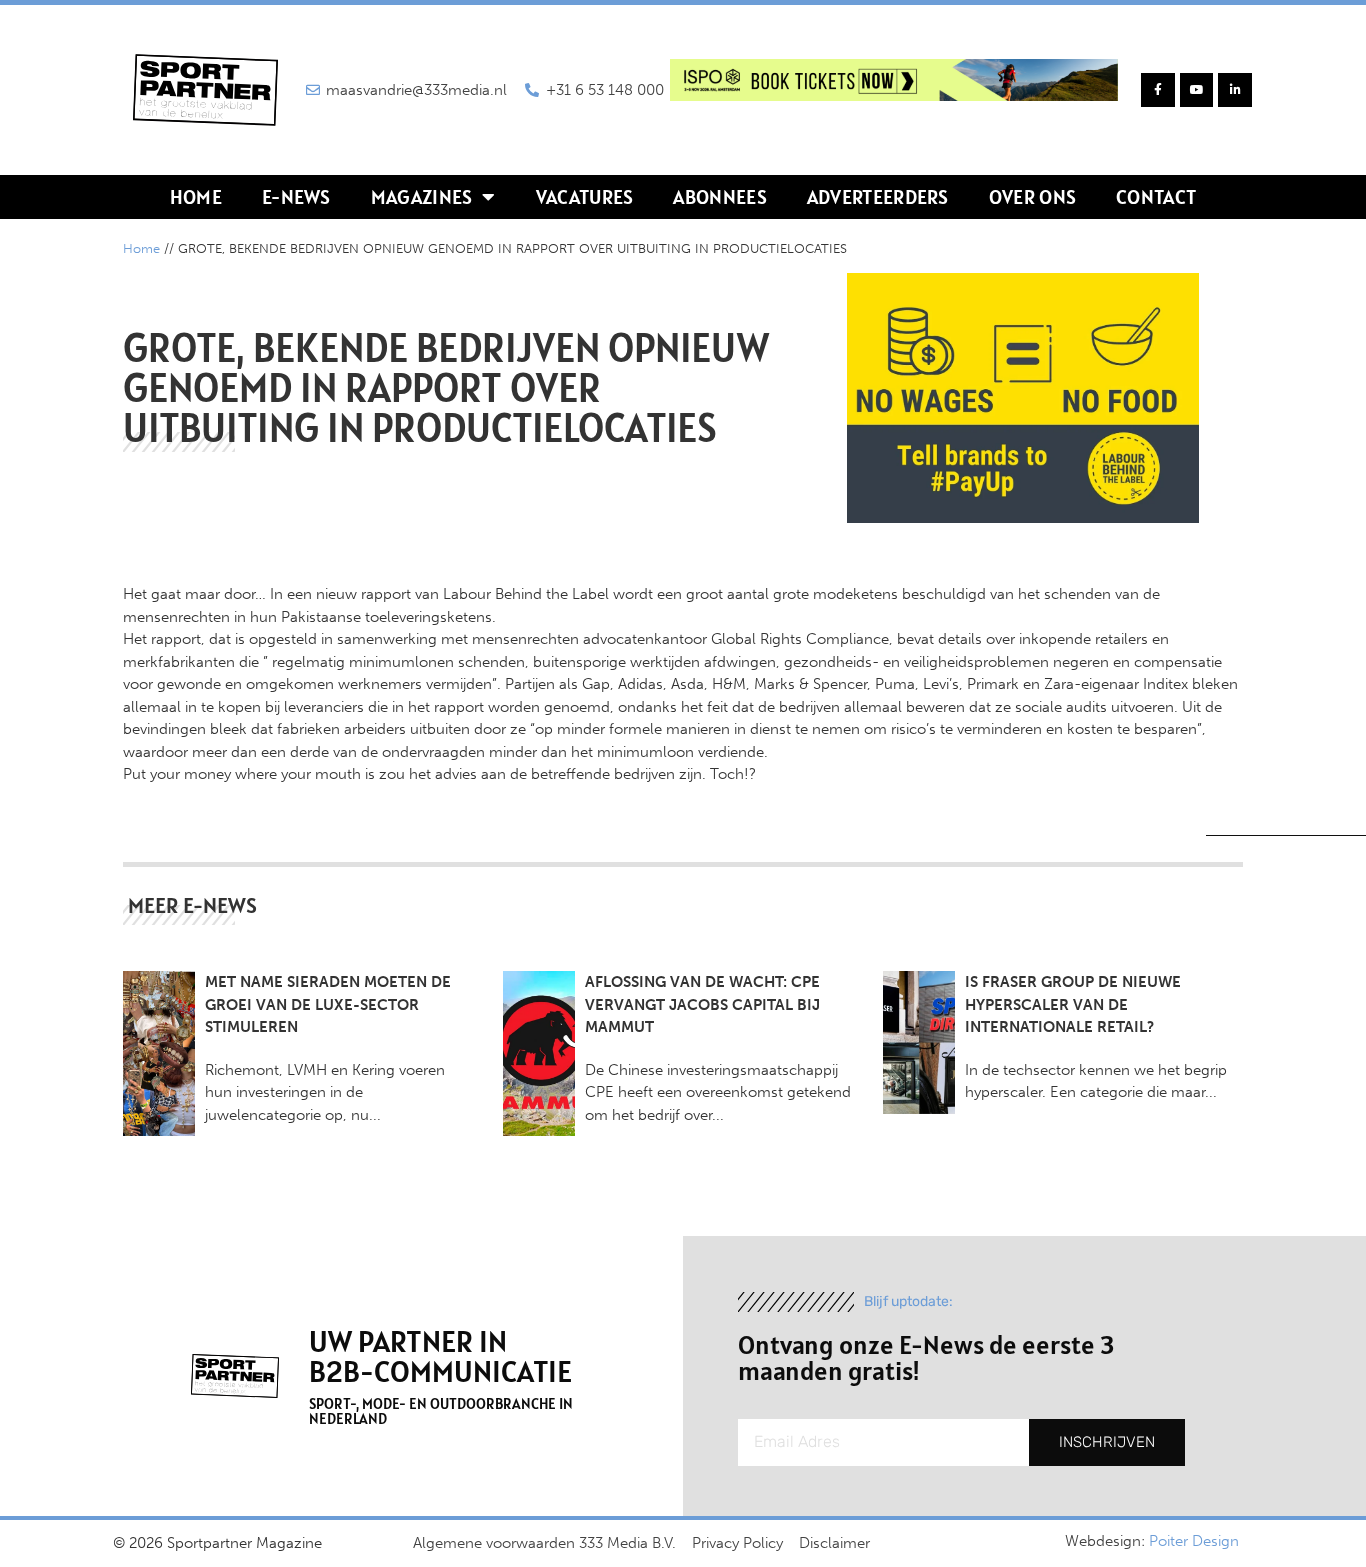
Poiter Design (1194, 1541)
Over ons (1032, 197)
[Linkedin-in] (1235, 90)
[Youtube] (1197, 90)
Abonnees (719, 197)
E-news (296, 197)
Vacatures (585, 197)
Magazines (422, 197)
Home (196, 197)
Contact (1156, 197)
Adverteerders (878, 197)
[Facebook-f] (1158, 90)
